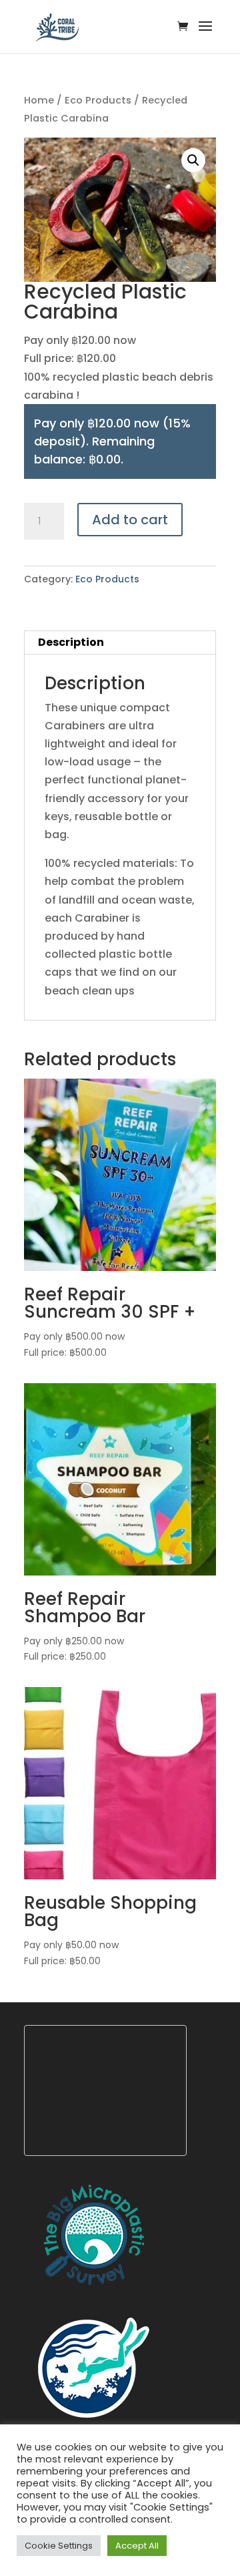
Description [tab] (71, 642)
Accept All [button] (137, 2546)
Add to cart (130, 520)
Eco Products (98, 100)
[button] (193, 160)
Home (39, 100)
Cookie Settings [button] (59, 2546)
